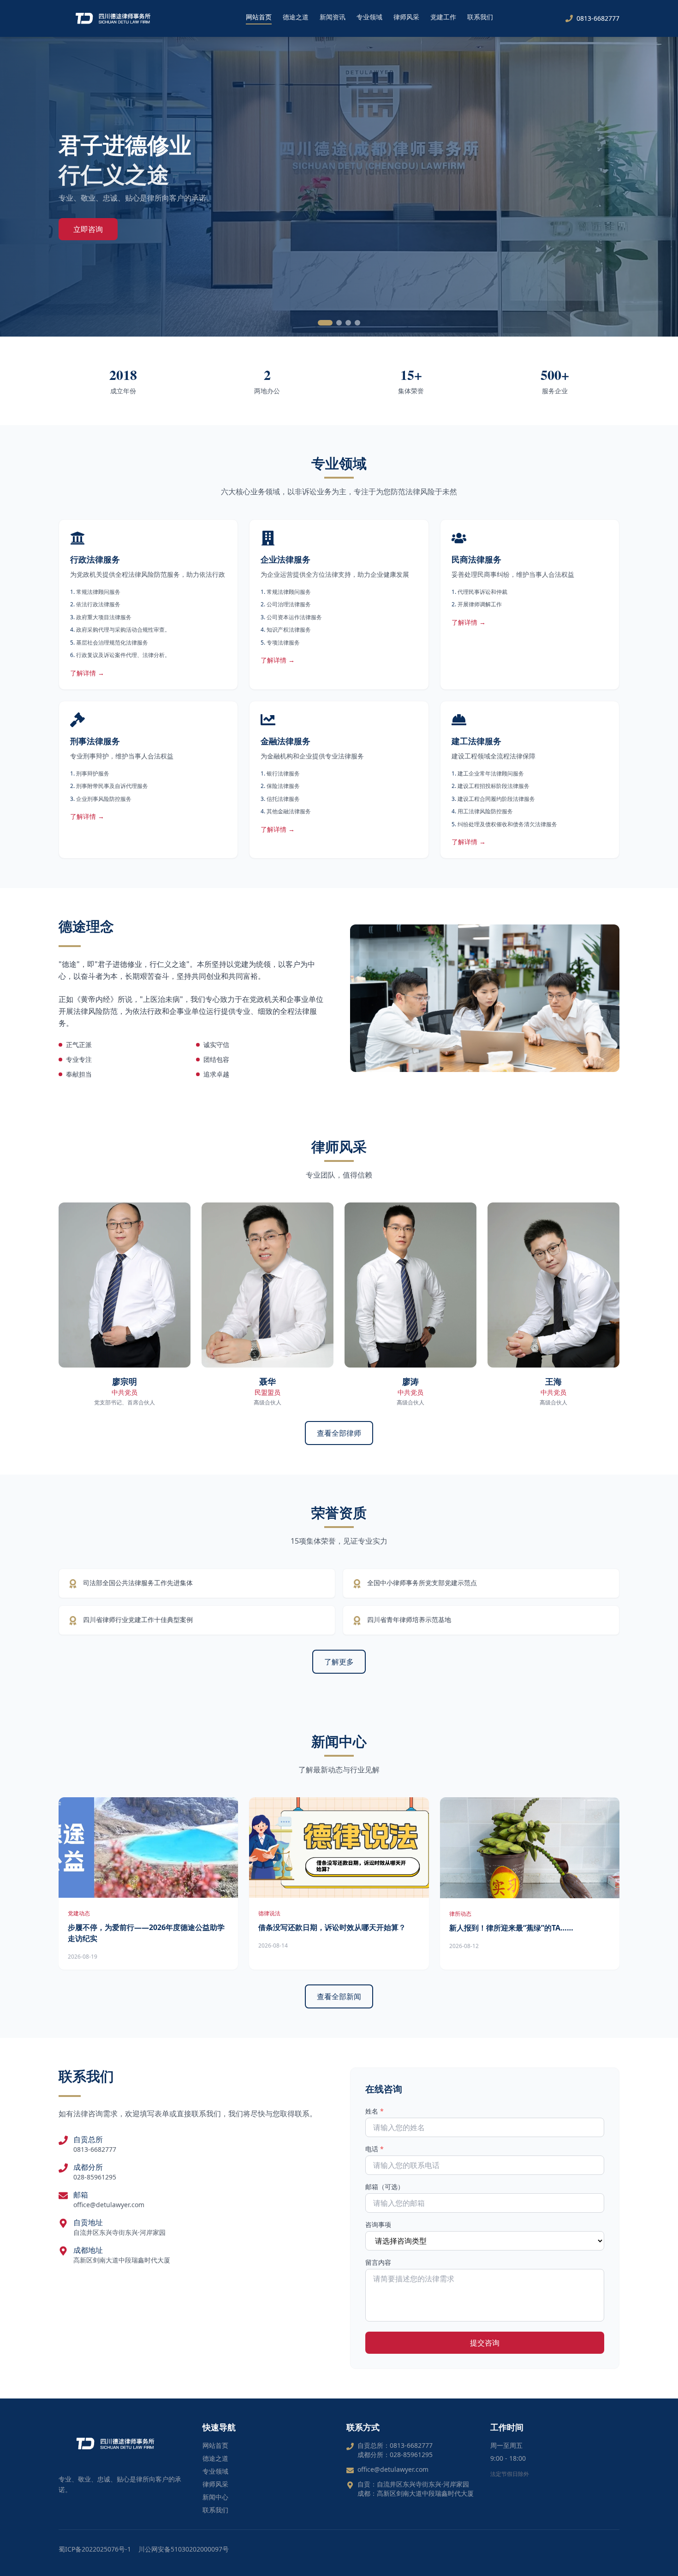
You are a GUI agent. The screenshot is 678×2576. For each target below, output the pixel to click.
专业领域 (369, 17)
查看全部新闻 (339, 1996)
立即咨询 (88, 229)
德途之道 (296, 17)
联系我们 (480, 17)
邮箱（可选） (385, 2187)
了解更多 (339, 1662)
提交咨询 (485, 2343)
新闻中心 (215, 2497)
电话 (375, 2149)
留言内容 (378, 2262)
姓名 (375, 2111)
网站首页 (259, 17)
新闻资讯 (333, 17)
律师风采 (406, 17)
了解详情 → (87, 673)
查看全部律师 (339, 1433)
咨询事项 (378, 2224)
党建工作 (443, 17)
